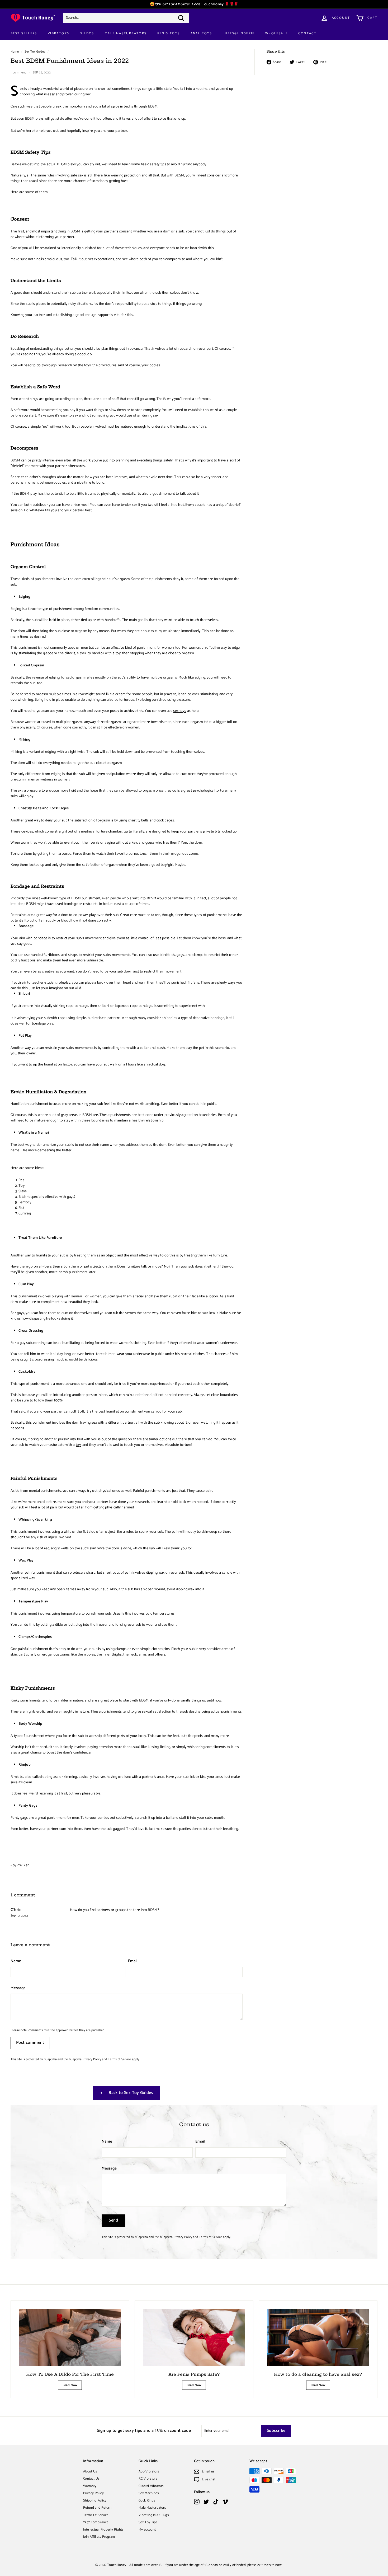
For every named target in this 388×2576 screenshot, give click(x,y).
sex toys (180, 711)
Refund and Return (97, 2508)
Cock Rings (147, 2501)
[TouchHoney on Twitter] (206, 2502)
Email (133, 1961)
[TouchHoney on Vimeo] (225, 2502)
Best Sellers (24, 33)
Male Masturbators (126, 33)
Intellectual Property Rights (103, 2530)
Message (18, 1988)
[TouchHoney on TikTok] (216, 2502)
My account (147, 2530)
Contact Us (91, 2479)
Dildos (87, 33)
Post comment (30, 2043)
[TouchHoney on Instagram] (197, 2502)
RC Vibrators (148, 2479)
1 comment (19, 73)
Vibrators (59, 33)
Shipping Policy (95, 2501)
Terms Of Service (96, 2515)
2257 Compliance (96, 2522)
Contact (307, 33)
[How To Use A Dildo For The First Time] (70, 2337)
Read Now (70, 2385)
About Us (90, 2472)
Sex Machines (149, 2493)
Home (15, 52)
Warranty (90, 2486)
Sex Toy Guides (35, 52)
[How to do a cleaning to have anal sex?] (318, 2337)
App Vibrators (149, 2472)
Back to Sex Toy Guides (130, 2093)
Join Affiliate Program (99, 2537)
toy (78, 1445)
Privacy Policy (92, 2059)
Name (16, 1961)
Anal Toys (201, 33)
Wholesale (277, 33)
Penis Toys (169, 33)
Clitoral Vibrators (151, 2486)
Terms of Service (120, 2059)
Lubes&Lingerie (239, 33)
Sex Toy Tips (148, 2522)
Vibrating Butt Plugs (154, 2515)
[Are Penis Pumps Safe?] (194, 2337)
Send (113, 2220)
